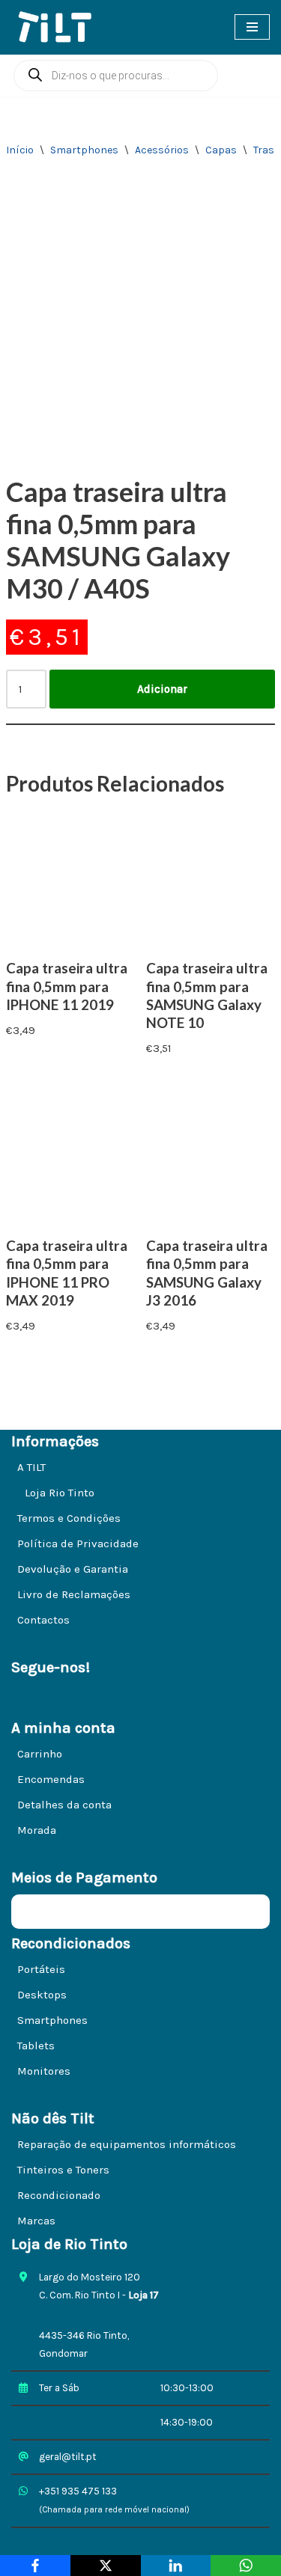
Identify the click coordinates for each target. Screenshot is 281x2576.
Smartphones (84, 150)
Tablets (36, 2046)
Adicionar (162, 689)
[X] (106, 2566)
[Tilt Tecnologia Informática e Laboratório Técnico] (60, 27)
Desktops (42, 1995)
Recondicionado (59, 2195)
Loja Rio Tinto (60, 1493)
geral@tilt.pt (68, 2457)
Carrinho (40, 1754)
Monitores (44, 2071)
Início (20, 150)
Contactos (43, 1620)
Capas (221, 150)
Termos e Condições (69, 1518)
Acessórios (162, 150)
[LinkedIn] (176, 2566)
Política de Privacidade (78, 1544)
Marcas (36, 2221)
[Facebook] (35, 2566)
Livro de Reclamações (74, 1594)
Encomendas (51, 1779)
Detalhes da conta (64, 1805)
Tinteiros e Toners (63, 2170)
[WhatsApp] (246, 2566)
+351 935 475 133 (78, 2491)
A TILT (31, 1467)
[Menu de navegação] (252, 27)
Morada (37, 1830)
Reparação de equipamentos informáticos (127, 2144)
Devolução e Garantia (73, 1569)
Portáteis (41, 1969)
